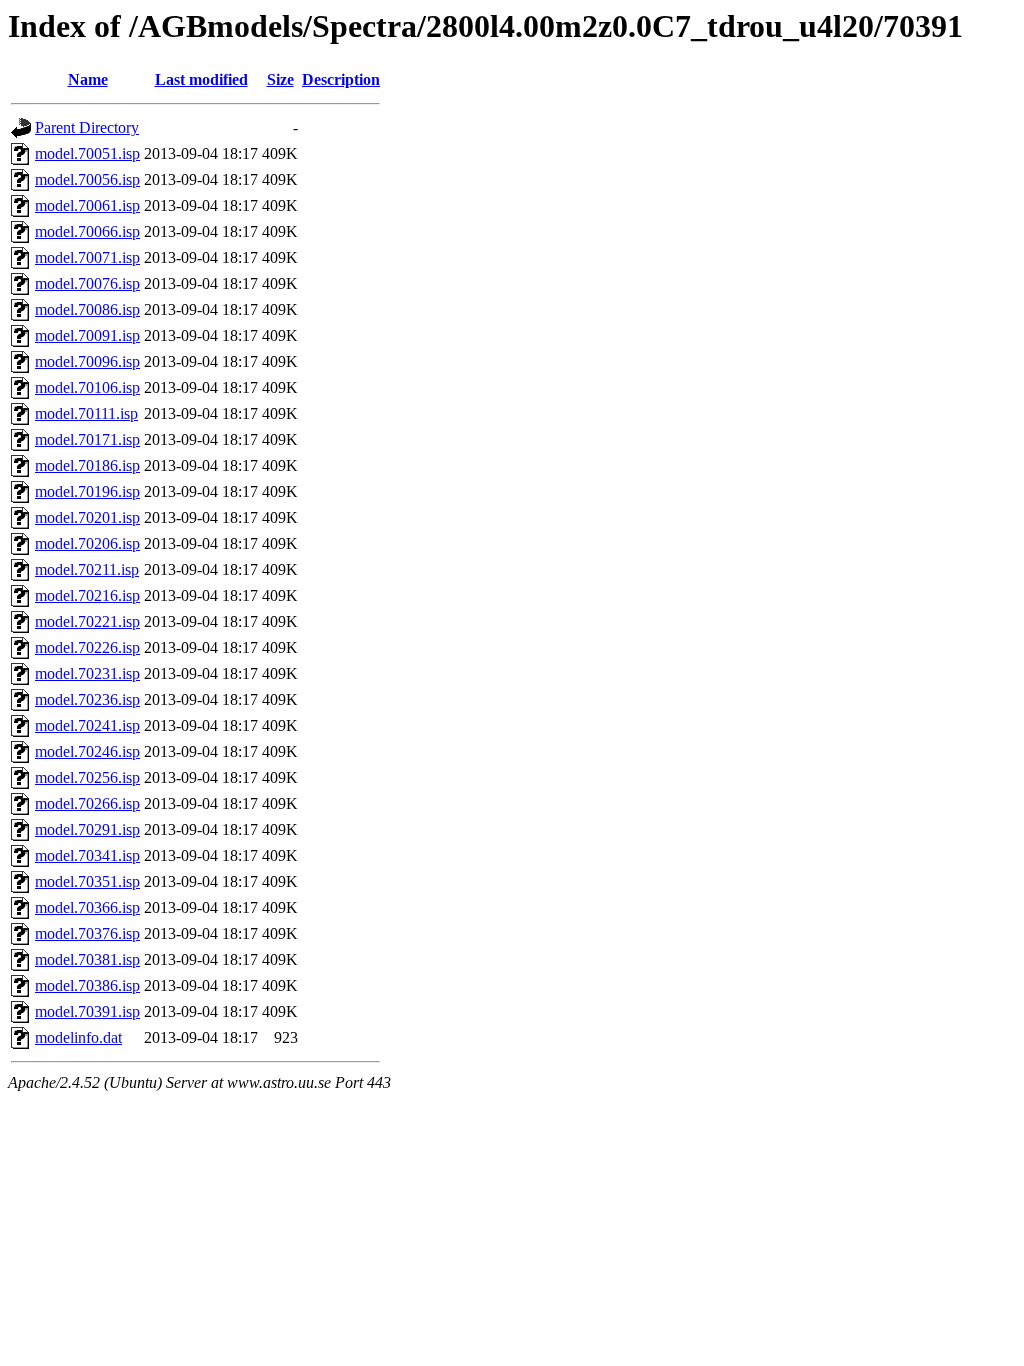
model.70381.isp (87, 959)
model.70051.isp (87, 153)
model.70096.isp (87, 361)
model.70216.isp (87, 595)
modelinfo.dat (78, 1037)
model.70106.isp (87, 387)
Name (88, 79)
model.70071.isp (87, 257)
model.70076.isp (87, 283)
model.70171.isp (87, 439)
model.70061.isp (87, 205)
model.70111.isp (86, 413)
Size (280, 79)
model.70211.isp (87, 569)
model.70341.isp (87, 855)
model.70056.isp (87, 179)
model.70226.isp (87, 647)
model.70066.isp (87, 231)
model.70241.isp (87, 725)
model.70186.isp (87, 465)
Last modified (201, 79)
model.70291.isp (87, 829)
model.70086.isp (87, 309)
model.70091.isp (87, 335)
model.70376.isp (87, 933)
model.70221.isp (87, 621)
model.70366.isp (87, 907)
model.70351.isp (87, 881)
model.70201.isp (87, 517)
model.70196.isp (87, 491)
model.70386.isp (87, 985)
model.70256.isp (87, 777)
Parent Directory (87, 127)
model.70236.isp (87, 699)
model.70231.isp (87, 673)
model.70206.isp (87, 543)
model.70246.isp (87, 751)
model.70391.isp (87, 1011)
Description (341, 79)
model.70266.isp (87, 803)
